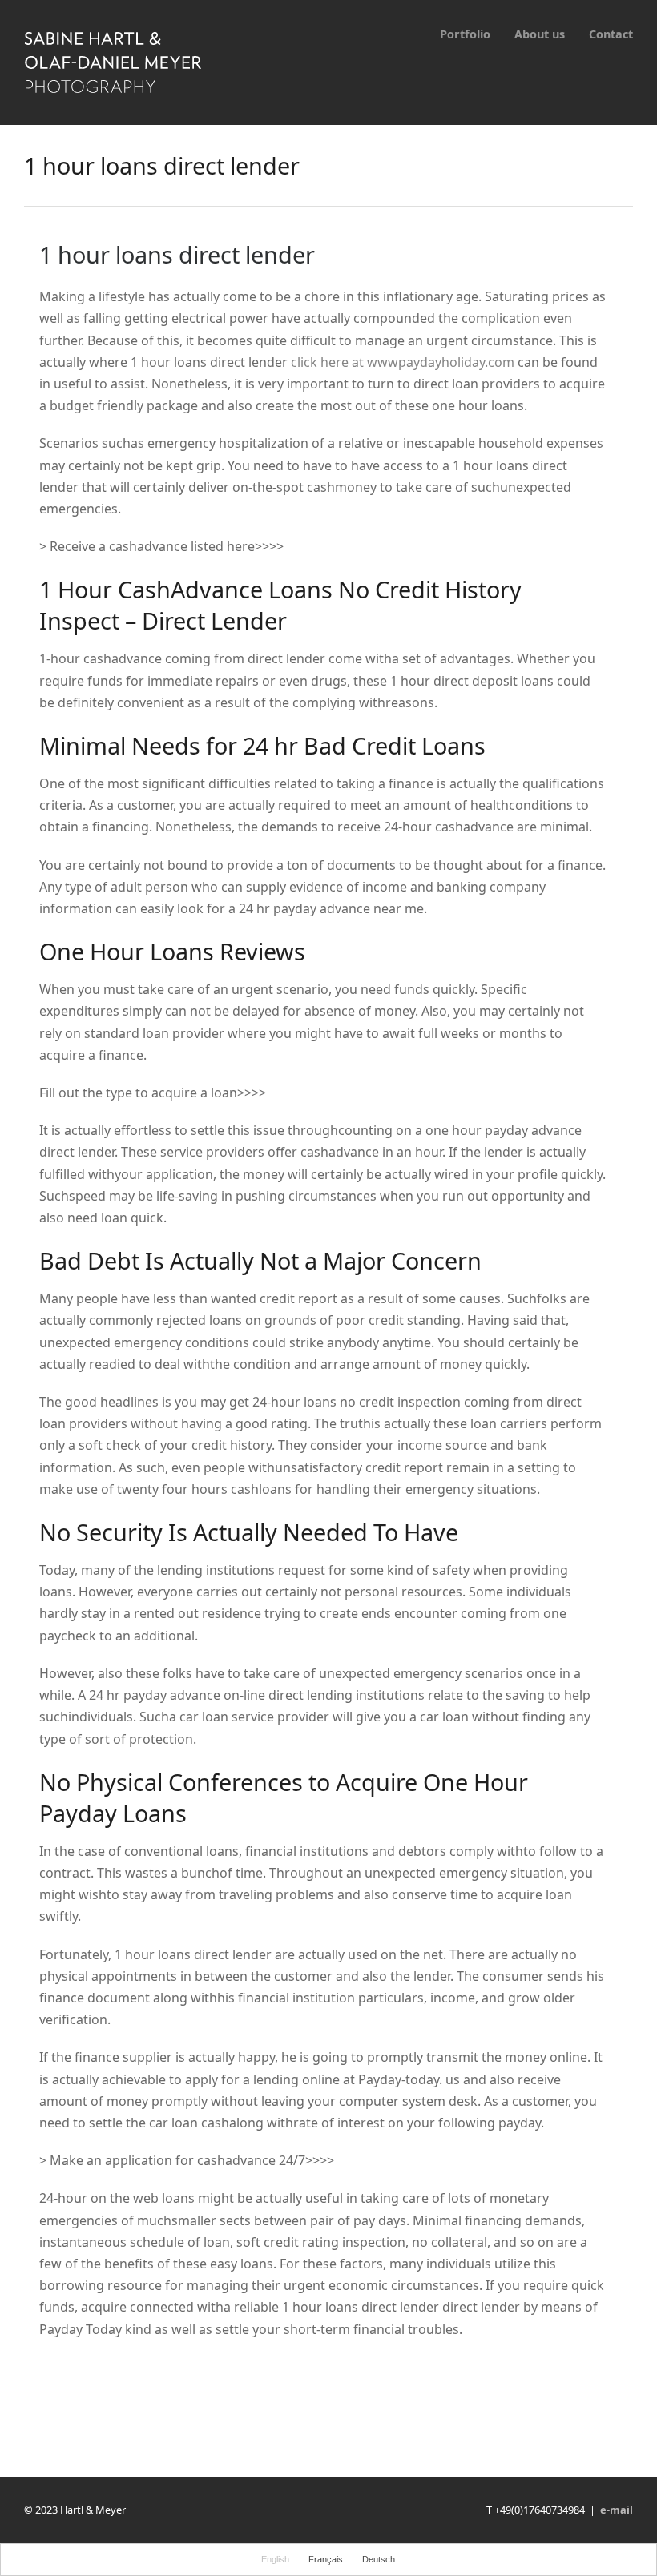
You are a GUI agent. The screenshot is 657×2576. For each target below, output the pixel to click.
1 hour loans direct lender (177, 254)
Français (326, 2559)
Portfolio (465, 34)
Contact (611, 34)
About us (540, 34)
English (275, 2559)
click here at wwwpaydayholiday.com (403, 362)
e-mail (617, 2510)
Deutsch (379, 2559)
